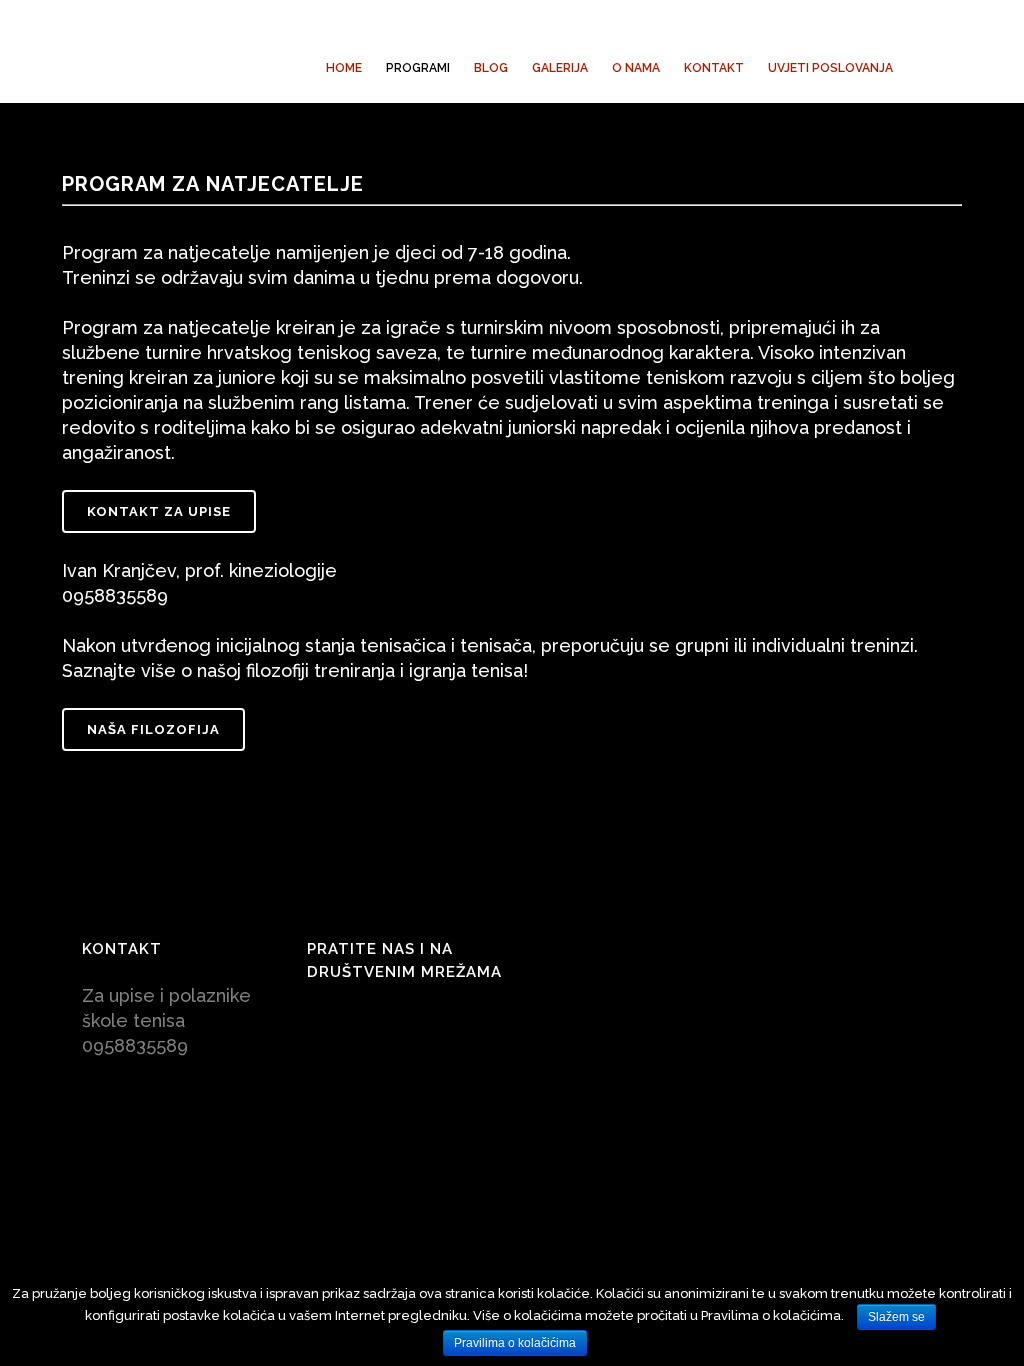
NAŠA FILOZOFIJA (153, 729)
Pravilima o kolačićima (515, 1343)
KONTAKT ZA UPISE (159, 511)
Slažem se (896, 1317)
